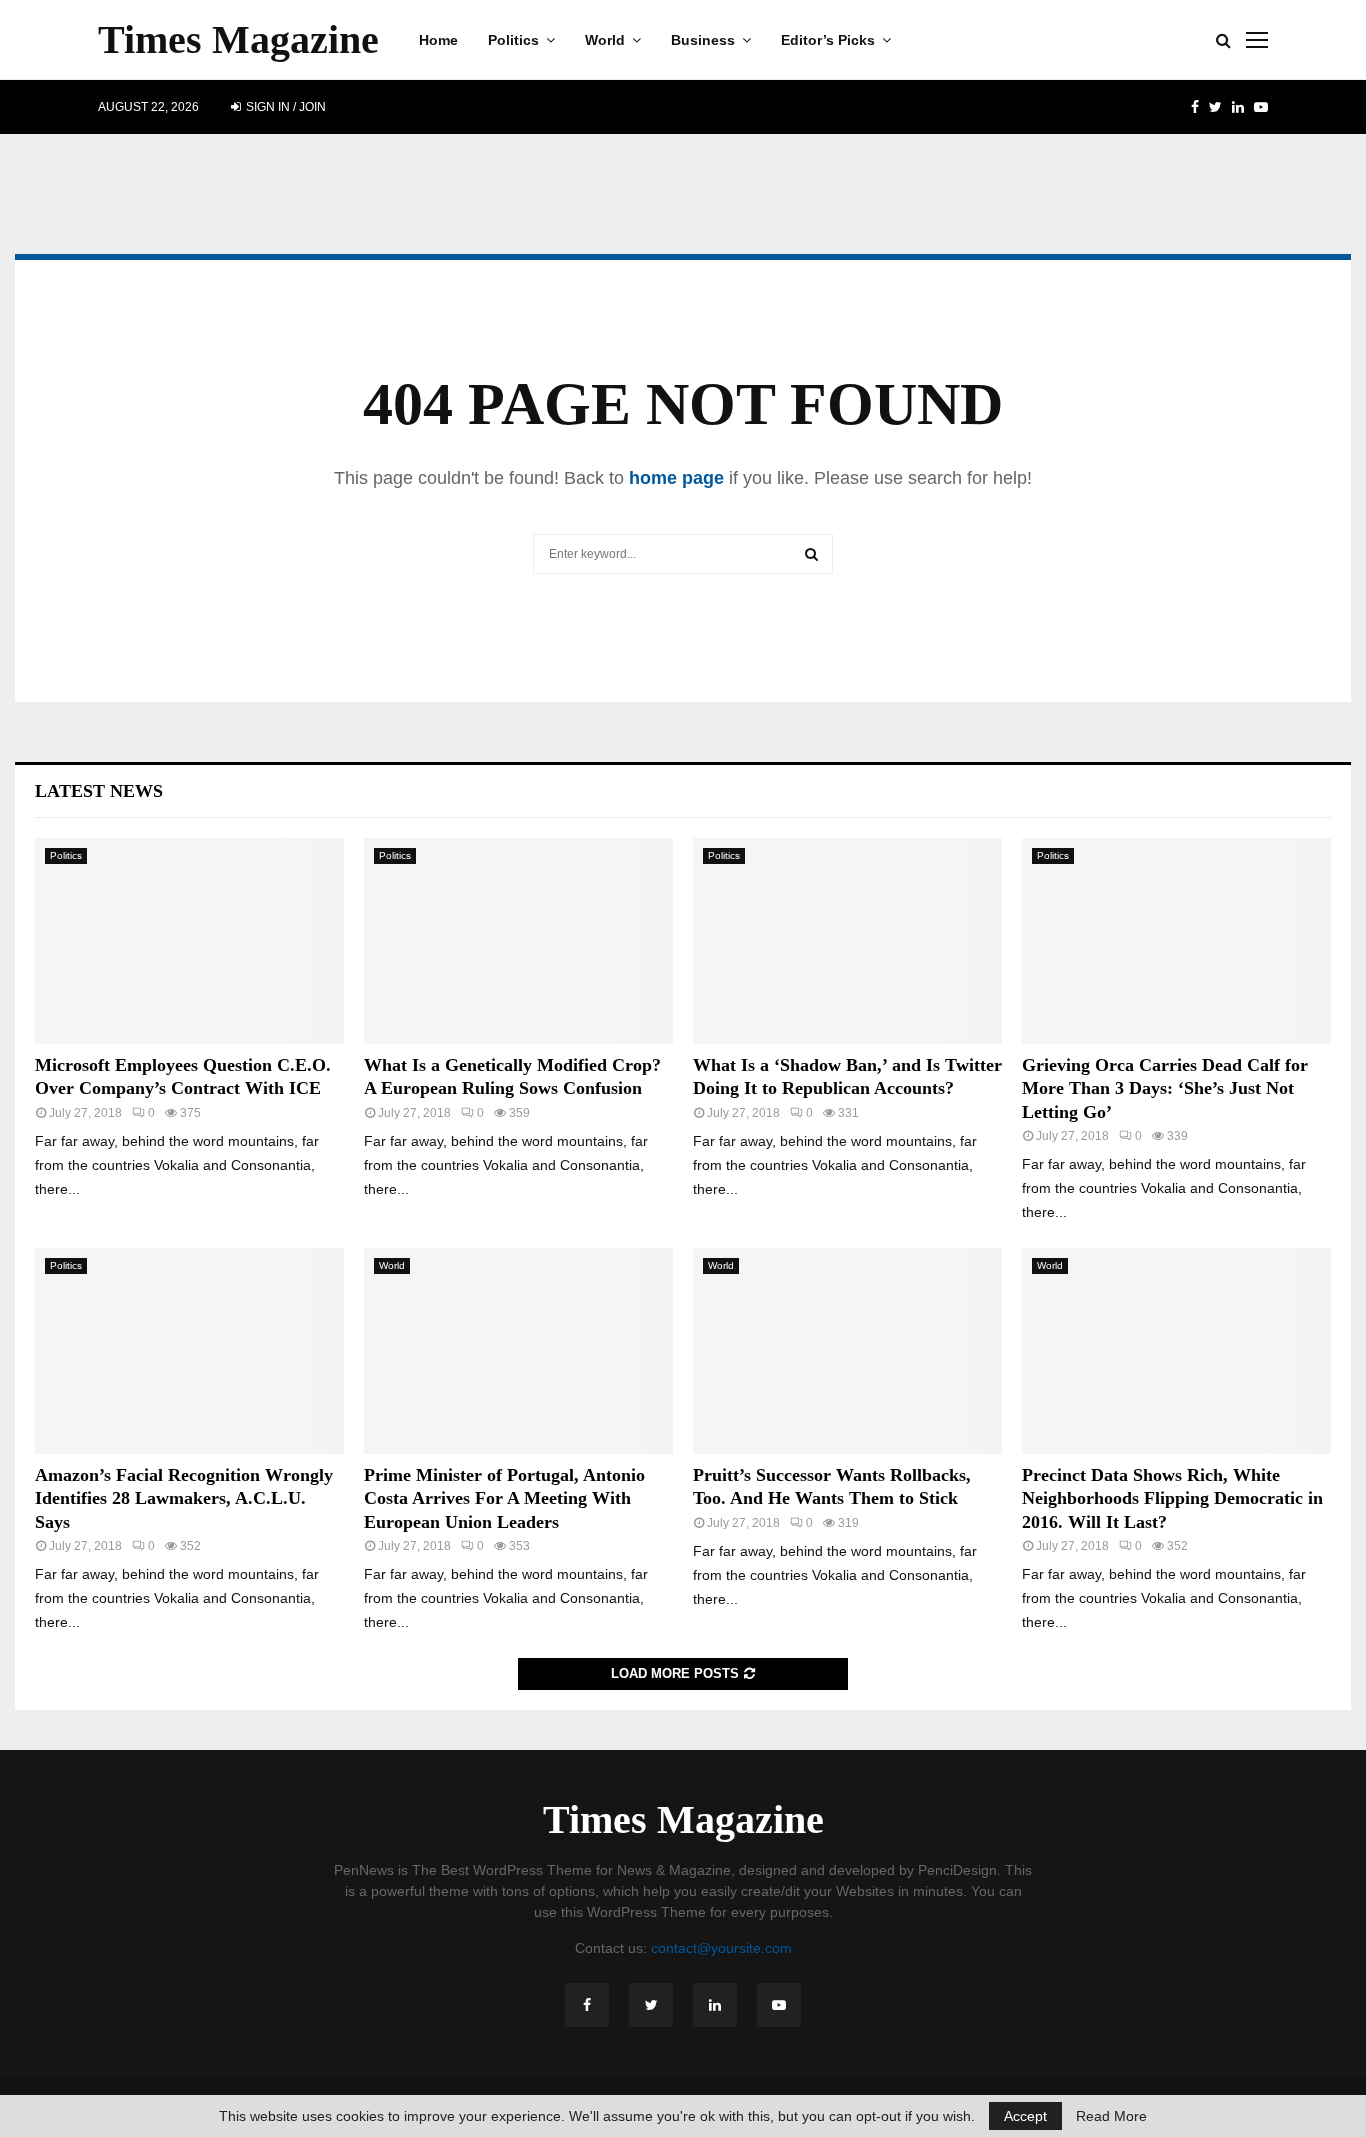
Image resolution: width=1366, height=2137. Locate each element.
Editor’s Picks (828, 40)
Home (438, 40)
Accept (1025, 2116)
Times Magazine (238, 39)
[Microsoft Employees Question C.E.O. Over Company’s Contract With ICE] (189, 941)
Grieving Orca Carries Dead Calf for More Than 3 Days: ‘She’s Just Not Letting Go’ (1165, 1088)
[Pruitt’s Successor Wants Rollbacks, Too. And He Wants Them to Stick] (847, 1351)
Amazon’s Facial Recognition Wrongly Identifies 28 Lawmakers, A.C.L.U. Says (184, 1498)
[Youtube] (779, 2005)
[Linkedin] (715, 2005)
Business (703, 40)
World (605, 40)
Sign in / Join (284, 107)
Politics (513, 40)
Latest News (99, 791)
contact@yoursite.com (721, 1948)
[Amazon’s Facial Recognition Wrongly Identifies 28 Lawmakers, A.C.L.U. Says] (189, 1351)
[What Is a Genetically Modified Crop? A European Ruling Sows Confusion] (518, 941)
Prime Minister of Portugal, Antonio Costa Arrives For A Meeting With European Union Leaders (504, 1498)
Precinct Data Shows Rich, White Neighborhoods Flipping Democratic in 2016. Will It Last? (1172, 1498)
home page (676, 478)
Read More (1111, 2116)
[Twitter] (651, 2005)
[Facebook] (587, 2005)
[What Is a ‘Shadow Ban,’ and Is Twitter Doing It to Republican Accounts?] (847, 941)
